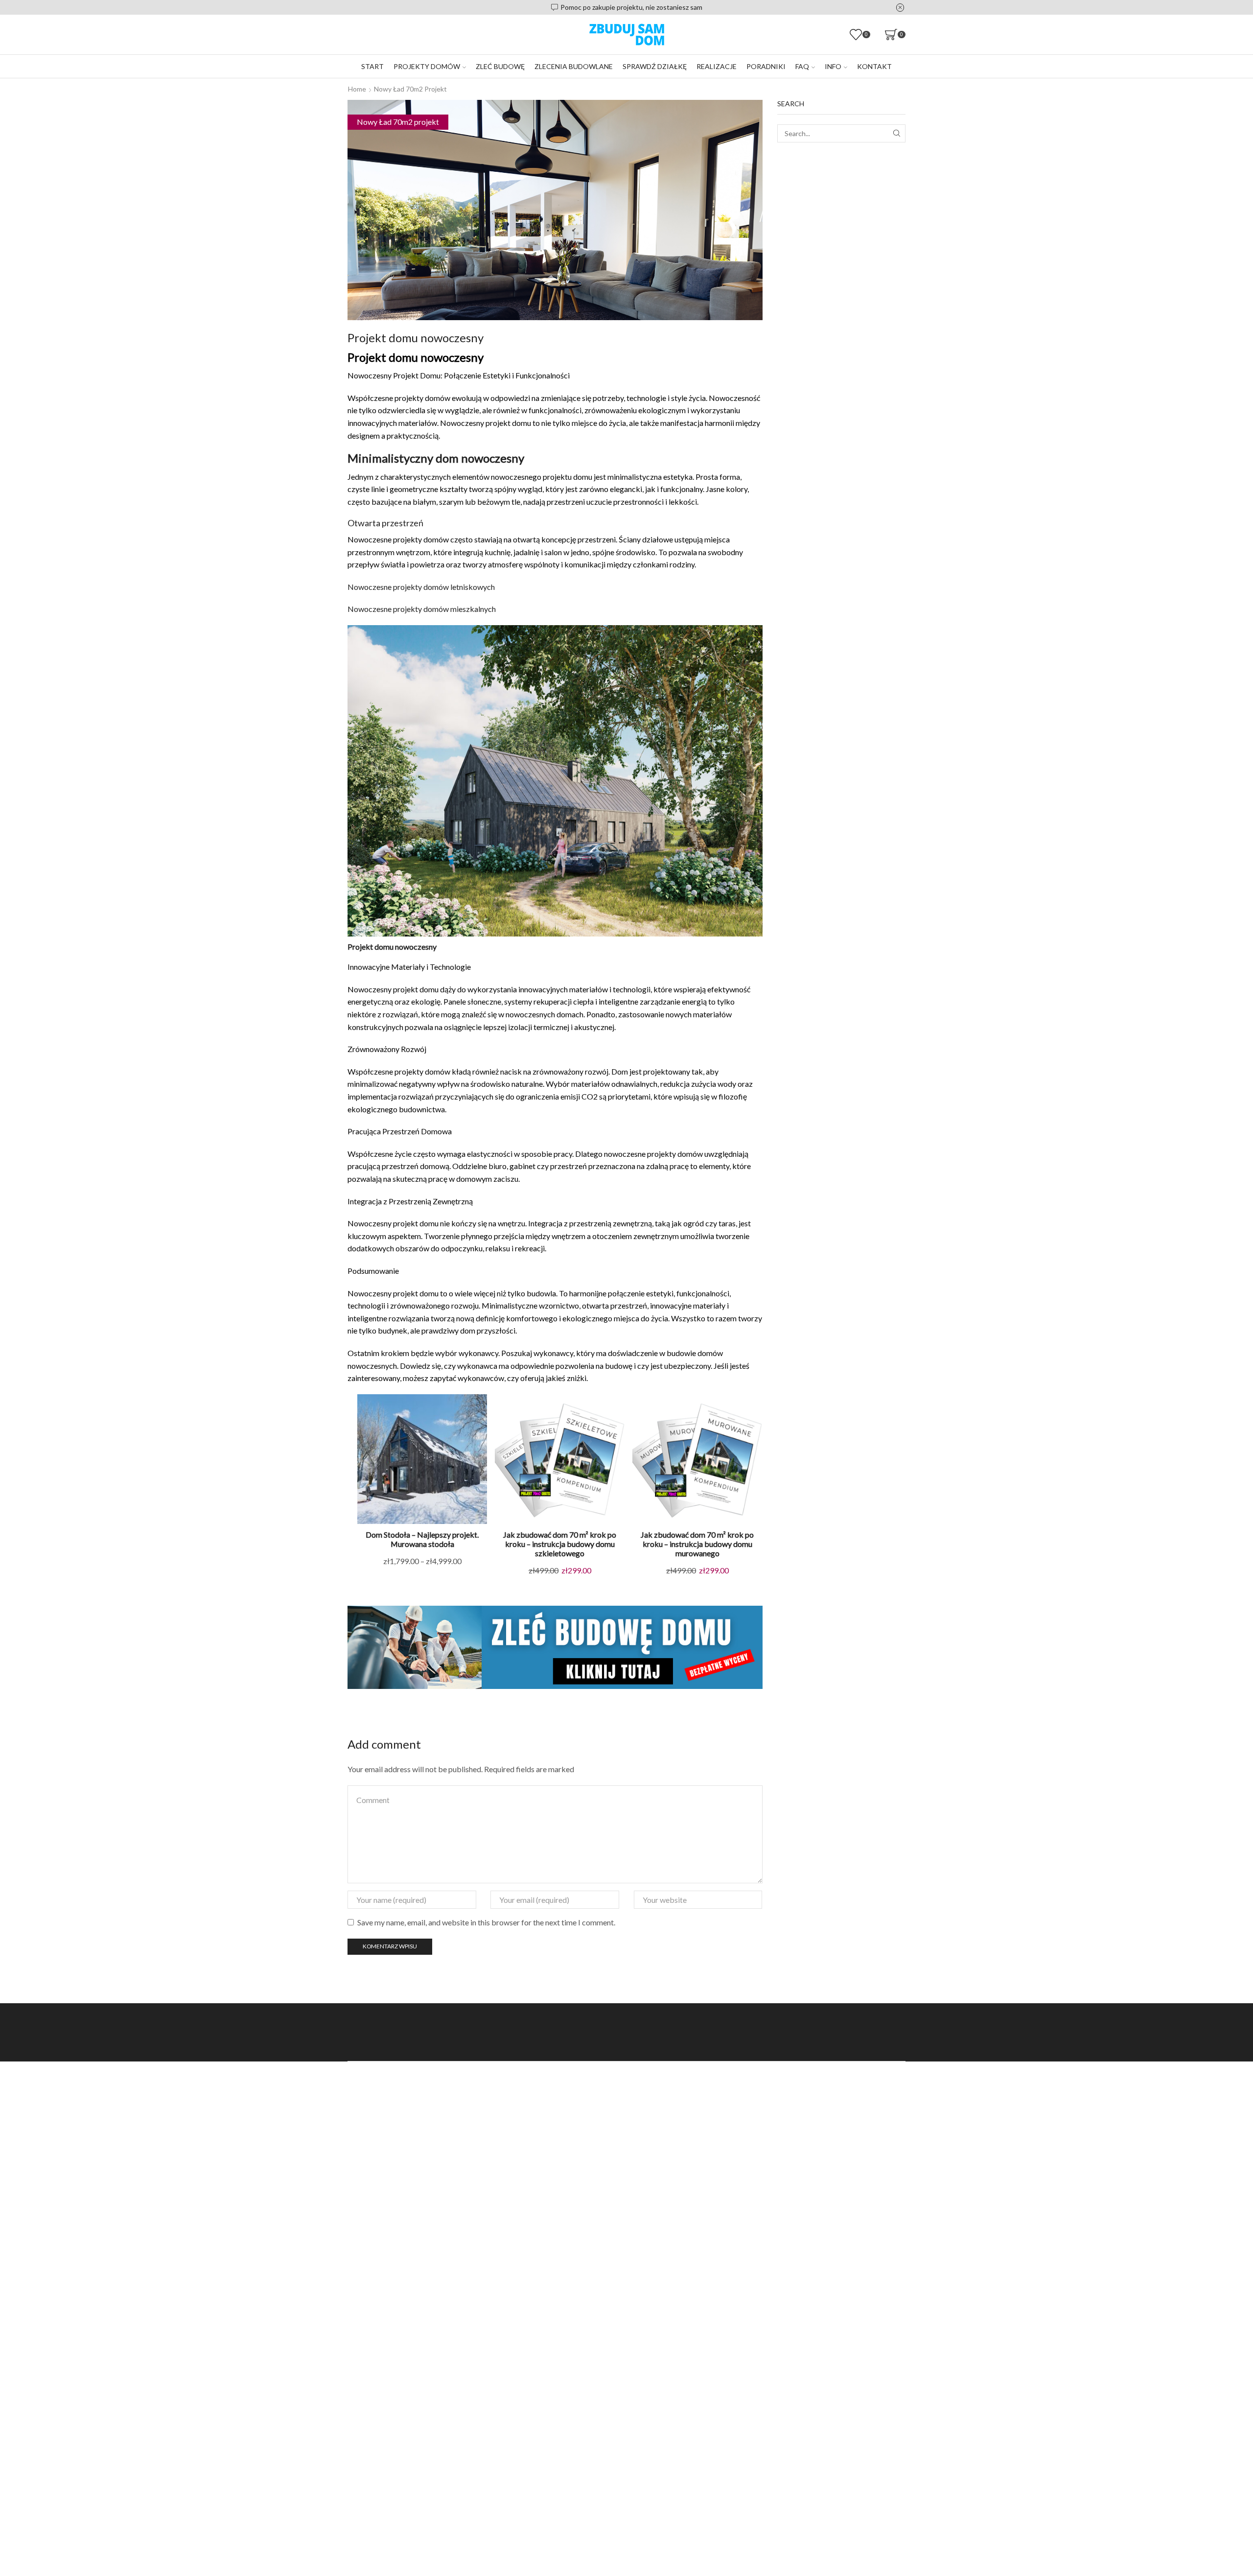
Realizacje (717, 66)
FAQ (802, 66)
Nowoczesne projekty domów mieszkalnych (422, 609)
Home (357, 89)
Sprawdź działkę (655, 66)
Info (833, 66)
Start (372, 66)
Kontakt (874, 66)
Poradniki (766, 66)
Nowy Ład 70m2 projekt (410, 89)
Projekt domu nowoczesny (392, 947)
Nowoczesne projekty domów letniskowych (421, 587)
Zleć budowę (500, 66)
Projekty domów (427, 66)
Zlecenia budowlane (574, 66)
